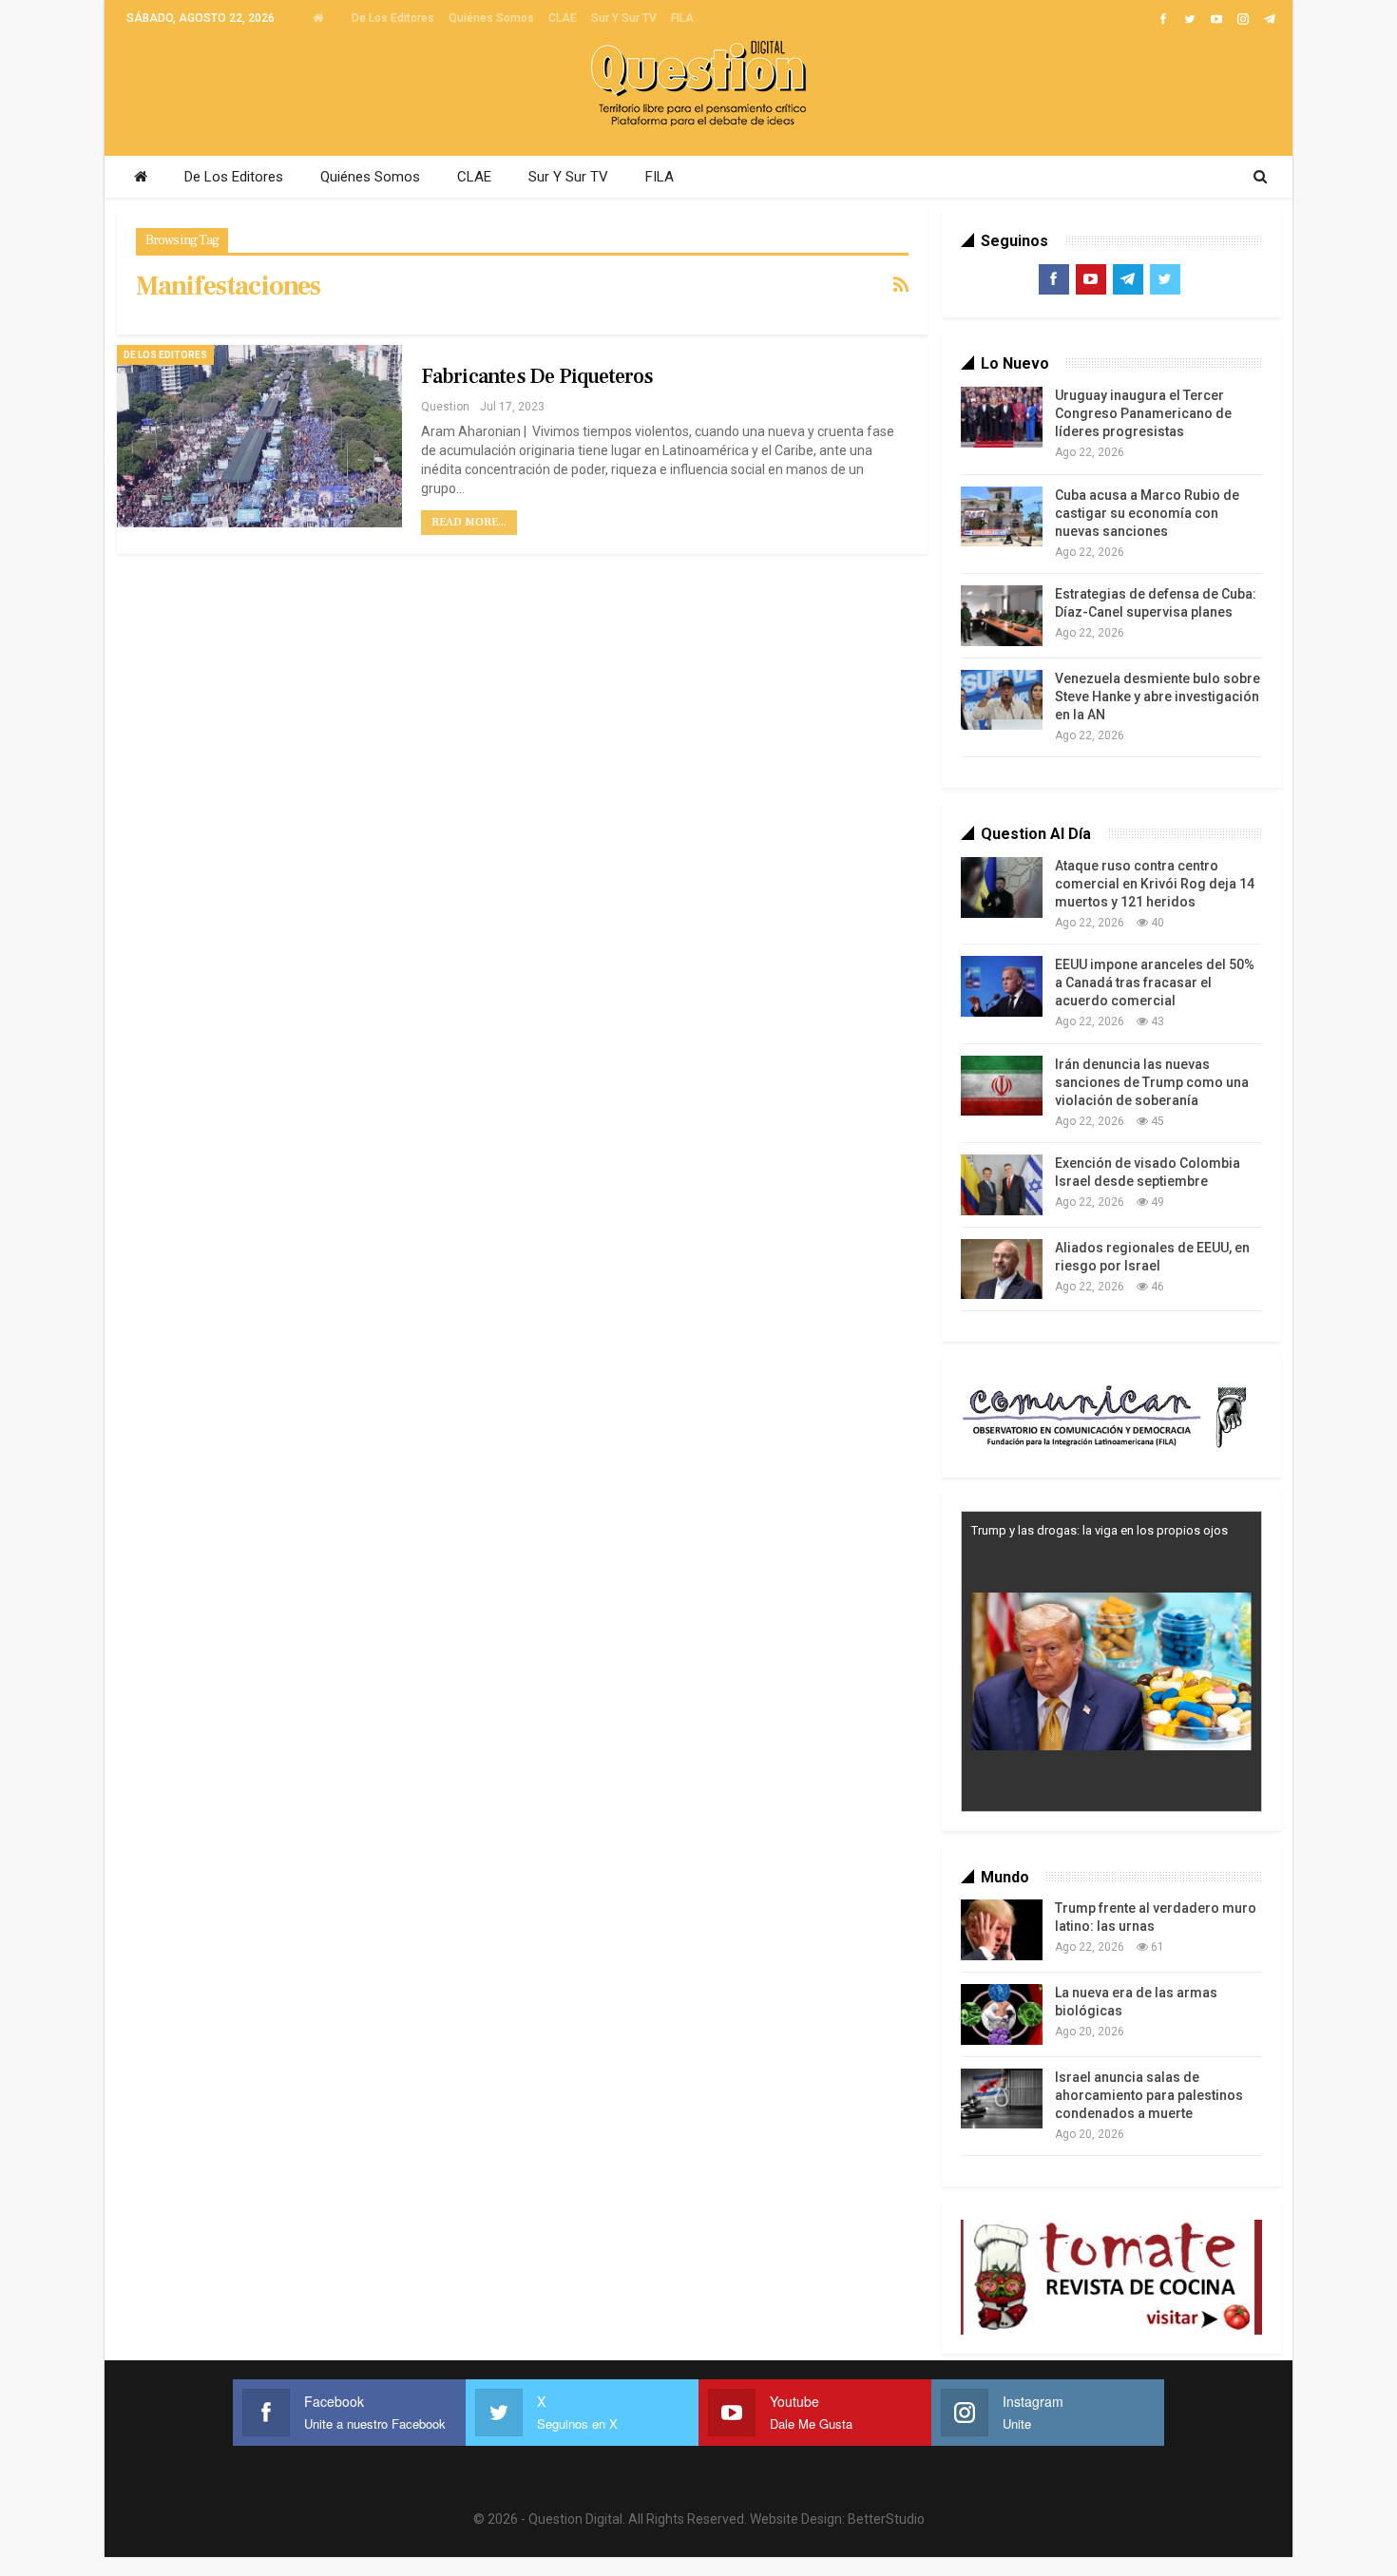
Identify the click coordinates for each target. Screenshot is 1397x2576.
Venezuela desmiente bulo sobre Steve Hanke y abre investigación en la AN (1158, 696)
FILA (682, 18)
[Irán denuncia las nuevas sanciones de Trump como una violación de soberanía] (1002, 1086)
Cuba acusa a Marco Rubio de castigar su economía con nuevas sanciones (1147, 513)
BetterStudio (886, 2519)
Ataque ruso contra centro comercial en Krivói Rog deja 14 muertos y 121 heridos (1155, 884)
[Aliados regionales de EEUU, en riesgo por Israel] (1002, 1269)
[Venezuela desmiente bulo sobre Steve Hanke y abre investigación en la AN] (1002, 700)
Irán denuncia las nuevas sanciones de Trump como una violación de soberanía (1152, 1082)
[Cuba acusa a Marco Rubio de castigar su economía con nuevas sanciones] (1002, 517)
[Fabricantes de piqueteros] (259, 436)
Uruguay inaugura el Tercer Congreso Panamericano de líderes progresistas (1143, 413)
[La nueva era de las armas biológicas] (1002, 2014)
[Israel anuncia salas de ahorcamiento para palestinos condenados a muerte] (1002, 2099)
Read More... (469, 522)
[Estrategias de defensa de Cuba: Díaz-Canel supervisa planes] (1002, 616)
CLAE (563, 18)
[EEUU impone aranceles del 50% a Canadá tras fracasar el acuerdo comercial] (1002, 986)
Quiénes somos (491, 18)
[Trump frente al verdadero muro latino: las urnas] (1002, 1930)
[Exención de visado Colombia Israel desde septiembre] (1002, 1185)
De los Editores (393, 18)
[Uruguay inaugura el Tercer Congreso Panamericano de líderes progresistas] (1002, 417)
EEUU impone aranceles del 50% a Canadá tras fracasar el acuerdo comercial (1155, 983)
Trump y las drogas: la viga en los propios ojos (1100, 1530)
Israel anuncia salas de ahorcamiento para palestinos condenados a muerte (1149, 2095)
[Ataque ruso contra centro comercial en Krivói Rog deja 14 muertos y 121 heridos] (1002, 887)
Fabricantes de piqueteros (537, 376)
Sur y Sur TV (624, 18)
